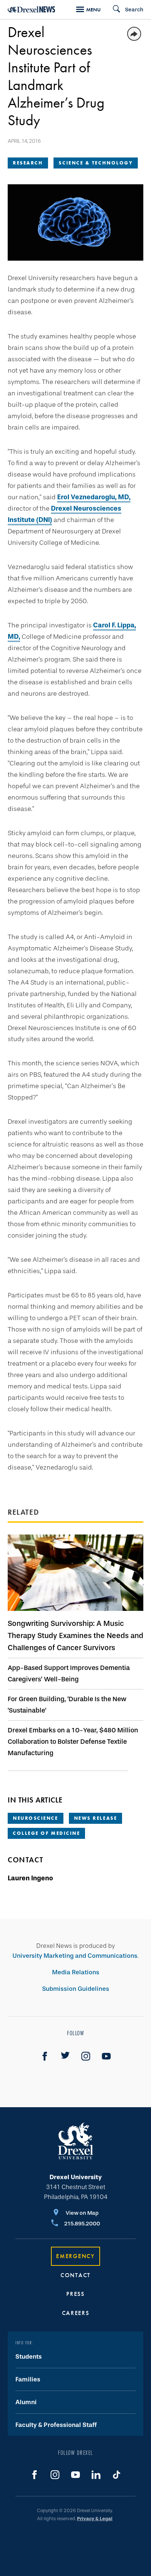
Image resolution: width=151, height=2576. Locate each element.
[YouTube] (106, 2056)
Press (75, 2294)
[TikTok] (117, 2475)
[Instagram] (86, 2056)
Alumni (26, 2402)
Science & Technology (96, 163)
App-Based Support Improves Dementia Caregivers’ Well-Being (69, 1673)
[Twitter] (65, 2056)
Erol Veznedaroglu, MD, (94, 497)
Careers (76, 2313)
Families (28, 2379)
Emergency (75, 2256)
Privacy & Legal (95, 2519)
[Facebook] (45, 2056)
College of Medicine (46, 1833)
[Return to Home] (32, 9)
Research (28, 163)
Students (29, 2357)
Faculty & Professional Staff (56, 2425)
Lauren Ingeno (30, 1878)
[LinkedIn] (96, 2475)
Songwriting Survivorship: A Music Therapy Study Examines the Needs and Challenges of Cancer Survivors (75, 1635)
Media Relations (76, 1972)
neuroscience (36, 1818)
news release (96, 1818)
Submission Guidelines (76, 1989)
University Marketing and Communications (75, 1956)
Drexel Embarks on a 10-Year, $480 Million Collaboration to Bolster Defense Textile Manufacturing (73, 1742)
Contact (75, 2275)
